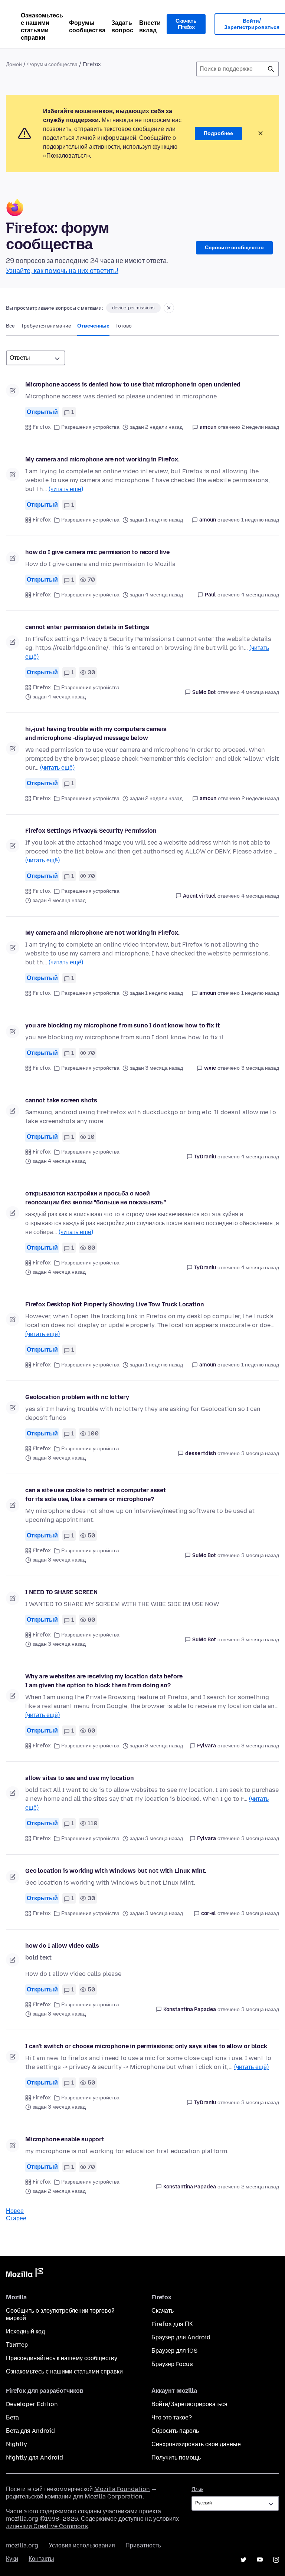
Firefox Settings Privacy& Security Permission (91, 831)
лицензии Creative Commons (47, 2526)
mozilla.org (22, 2545)
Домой (14, 64)
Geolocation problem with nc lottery (77, 1397)
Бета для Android (30, 2431)
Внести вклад (150, 27)
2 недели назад (260, 427)
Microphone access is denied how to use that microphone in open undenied (133, 384)
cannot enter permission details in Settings (87, 627)
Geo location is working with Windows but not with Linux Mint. (116, 1871)
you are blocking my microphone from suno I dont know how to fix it (122, 1025)
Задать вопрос (122, 27)
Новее (15, 2211)
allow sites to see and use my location (80, 1778)
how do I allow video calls (62, 1946)
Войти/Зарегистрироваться (189, 2404)
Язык (197, 2489)
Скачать (163, 2311)
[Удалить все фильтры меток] (169, 308)
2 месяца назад (260, 2187)
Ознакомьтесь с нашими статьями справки (42, 27)
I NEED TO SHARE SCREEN (61, 1592)
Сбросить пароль (175, 2431)
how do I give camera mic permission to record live (97, 552)
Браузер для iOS (174, 2351)
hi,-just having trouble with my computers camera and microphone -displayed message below (96, 733)
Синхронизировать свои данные (196, 2444)
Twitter (243, 2560)
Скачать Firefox (186, 24)
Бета (12, 2417)
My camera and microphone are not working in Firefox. (102, 459)
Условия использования (82, 2545)
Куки (12, 2559)
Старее (16, 2218)
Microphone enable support (65, 2139)
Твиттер (17, 2345)
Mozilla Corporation (114, 2496)
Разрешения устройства (90, 427)
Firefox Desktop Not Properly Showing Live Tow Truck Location (114, 1304)
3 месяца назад (260, 1068)
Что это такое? (172, 2417)
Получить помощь (176, 2457)
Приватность (143, 2545)
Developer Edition (32, 2404)
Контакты (41, 2559)
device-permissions (133, 308)
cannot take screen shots (61, 1100)
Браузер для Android (181, 2337)
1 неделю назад (260, 520)
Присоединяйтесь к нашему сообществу (62, 2358)
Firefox (42, 427)
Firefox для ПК (172, 2324)
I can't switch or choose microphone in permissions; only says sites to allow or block (146, 2046)
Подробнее (218, 133)
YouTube (260, 2560)
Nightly (17, 2444)
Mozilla (24, 2274)
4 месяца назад (260, 595)
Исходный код (25, 2331)
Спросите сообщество (234, 248)
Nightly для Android (35, 2457)
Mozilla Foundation (122, 2489)
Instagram (276, 2560)
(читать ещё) (66, 489)
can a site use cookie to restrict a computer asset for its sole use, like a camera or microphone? (96, 1495)
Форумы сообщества (87, 27)
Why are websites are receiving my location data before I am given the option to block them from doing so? (104, 1681)
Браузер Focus (172, 2364)
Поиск (271, 69)
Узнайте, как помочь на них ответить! (62, 271)
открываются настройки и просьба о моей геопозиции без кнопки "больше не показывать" (96, 1198)
